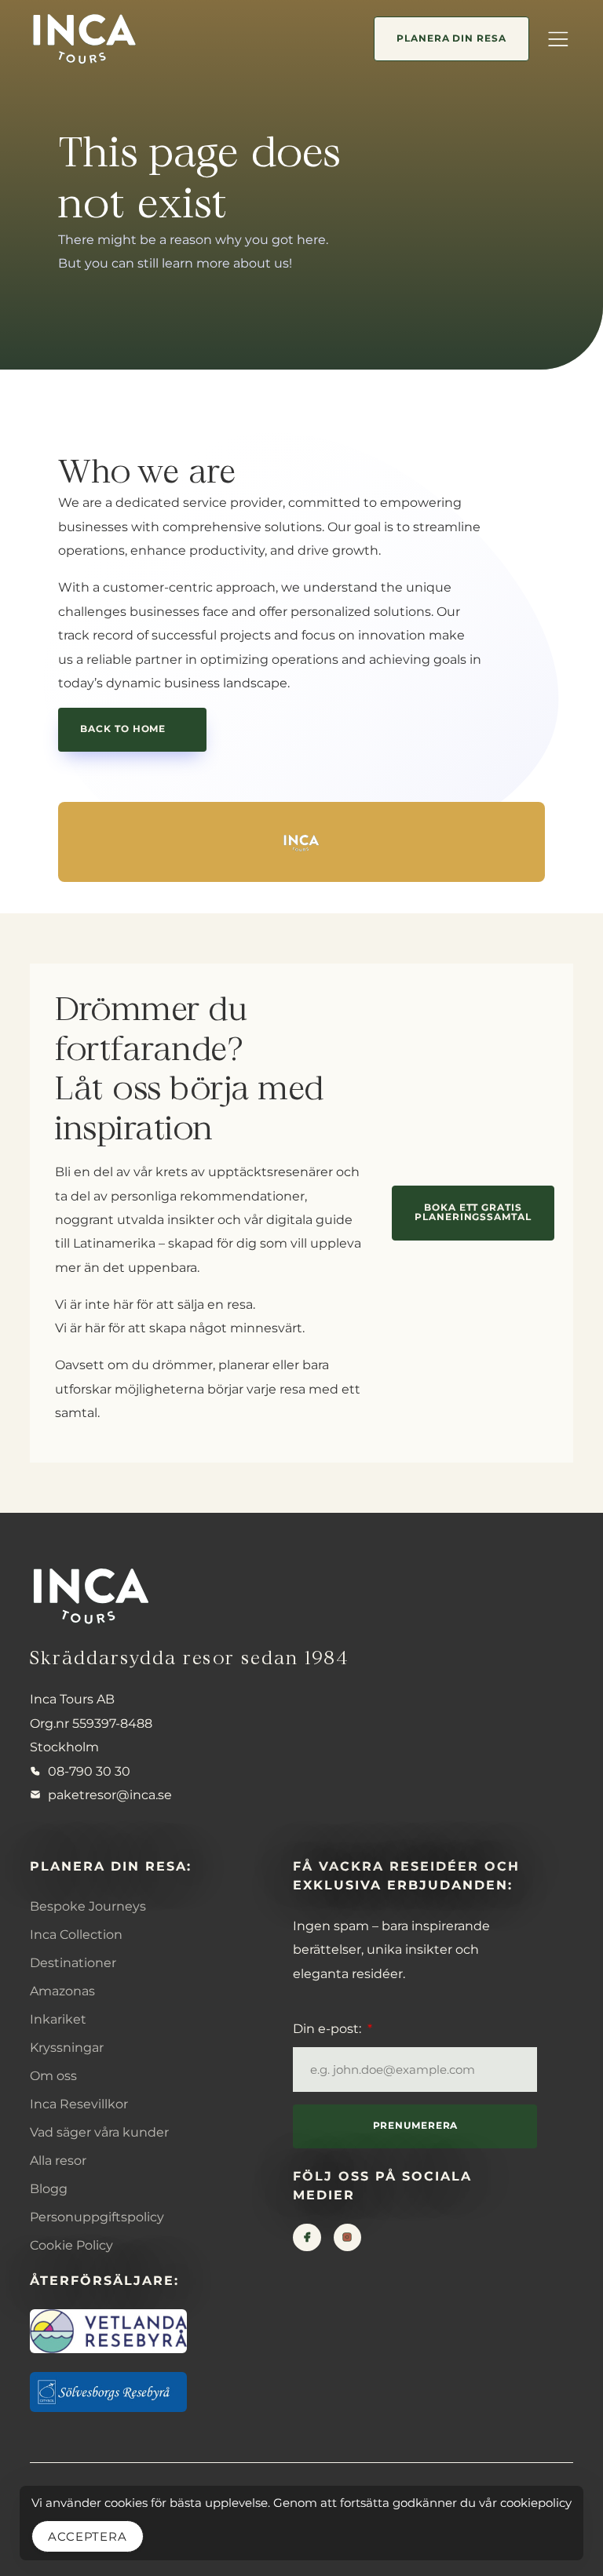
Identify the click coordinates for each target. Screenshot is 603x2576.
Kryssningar (67, 2047)
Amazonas (62, 1991)
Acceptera (88, 2536)
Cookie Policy (71, 2245)
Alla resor (58, 2160)
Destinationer (73, 1962)
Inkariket (58, 2019)
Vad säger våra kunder (99, 2132)
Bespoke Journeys (88, 1906)
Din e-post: (329, 2028)
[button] (557, 38)
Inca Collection (76, 1934)
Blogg (49, 2188)
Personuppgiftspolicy (97, 2217)
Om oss (53, 2075)
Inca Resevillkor (79, 2104)
